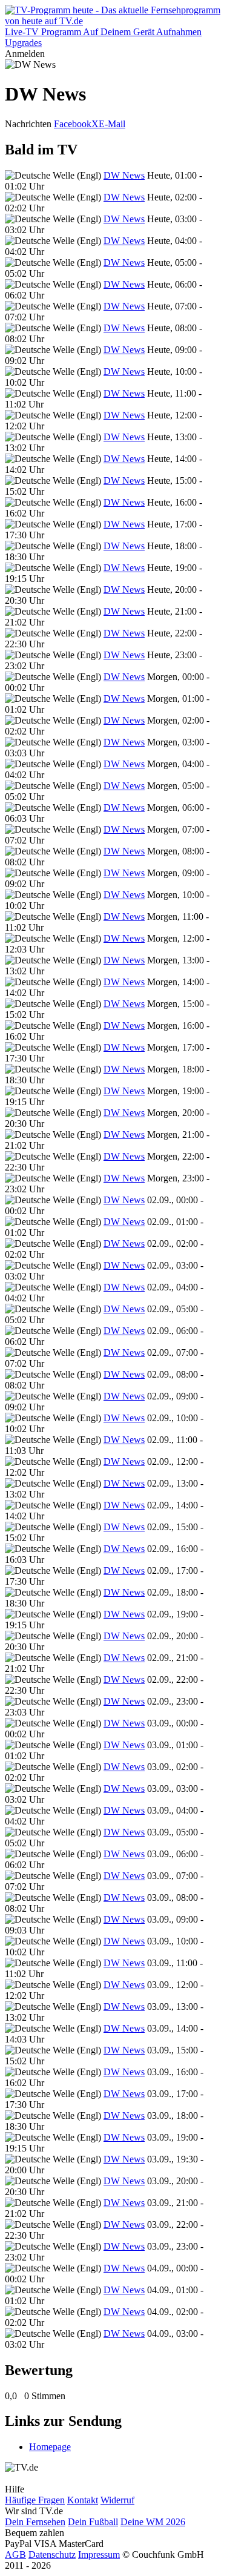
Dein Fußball (93, 2522)
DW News (124, 175)
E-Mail (112, 124)
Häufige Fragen (35, 2500)
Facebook (73, 124)
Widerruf (117, 2500)
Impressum (99, 2555)
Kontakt (83, 2500)
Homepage (50, 2447)
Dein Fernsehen (35, 2522)
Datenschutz (52, 2555)
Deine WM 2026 (153, 2522)
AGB (15, 2555)
